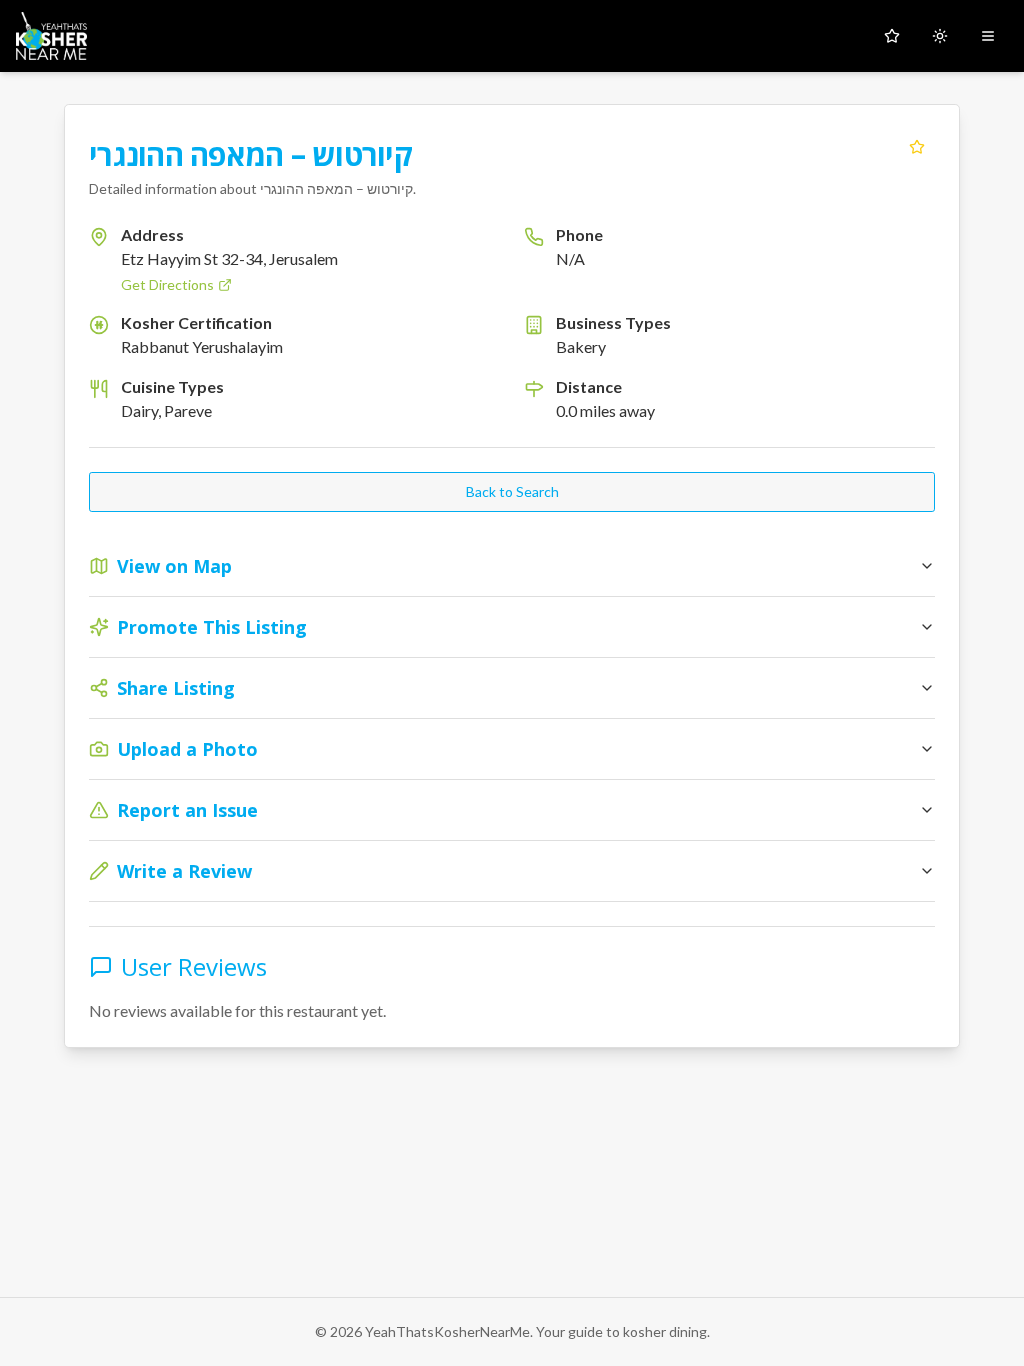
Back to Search (512, 491)
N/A (570, 258)
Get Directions (167, 284)
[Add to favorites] (917, 147)
